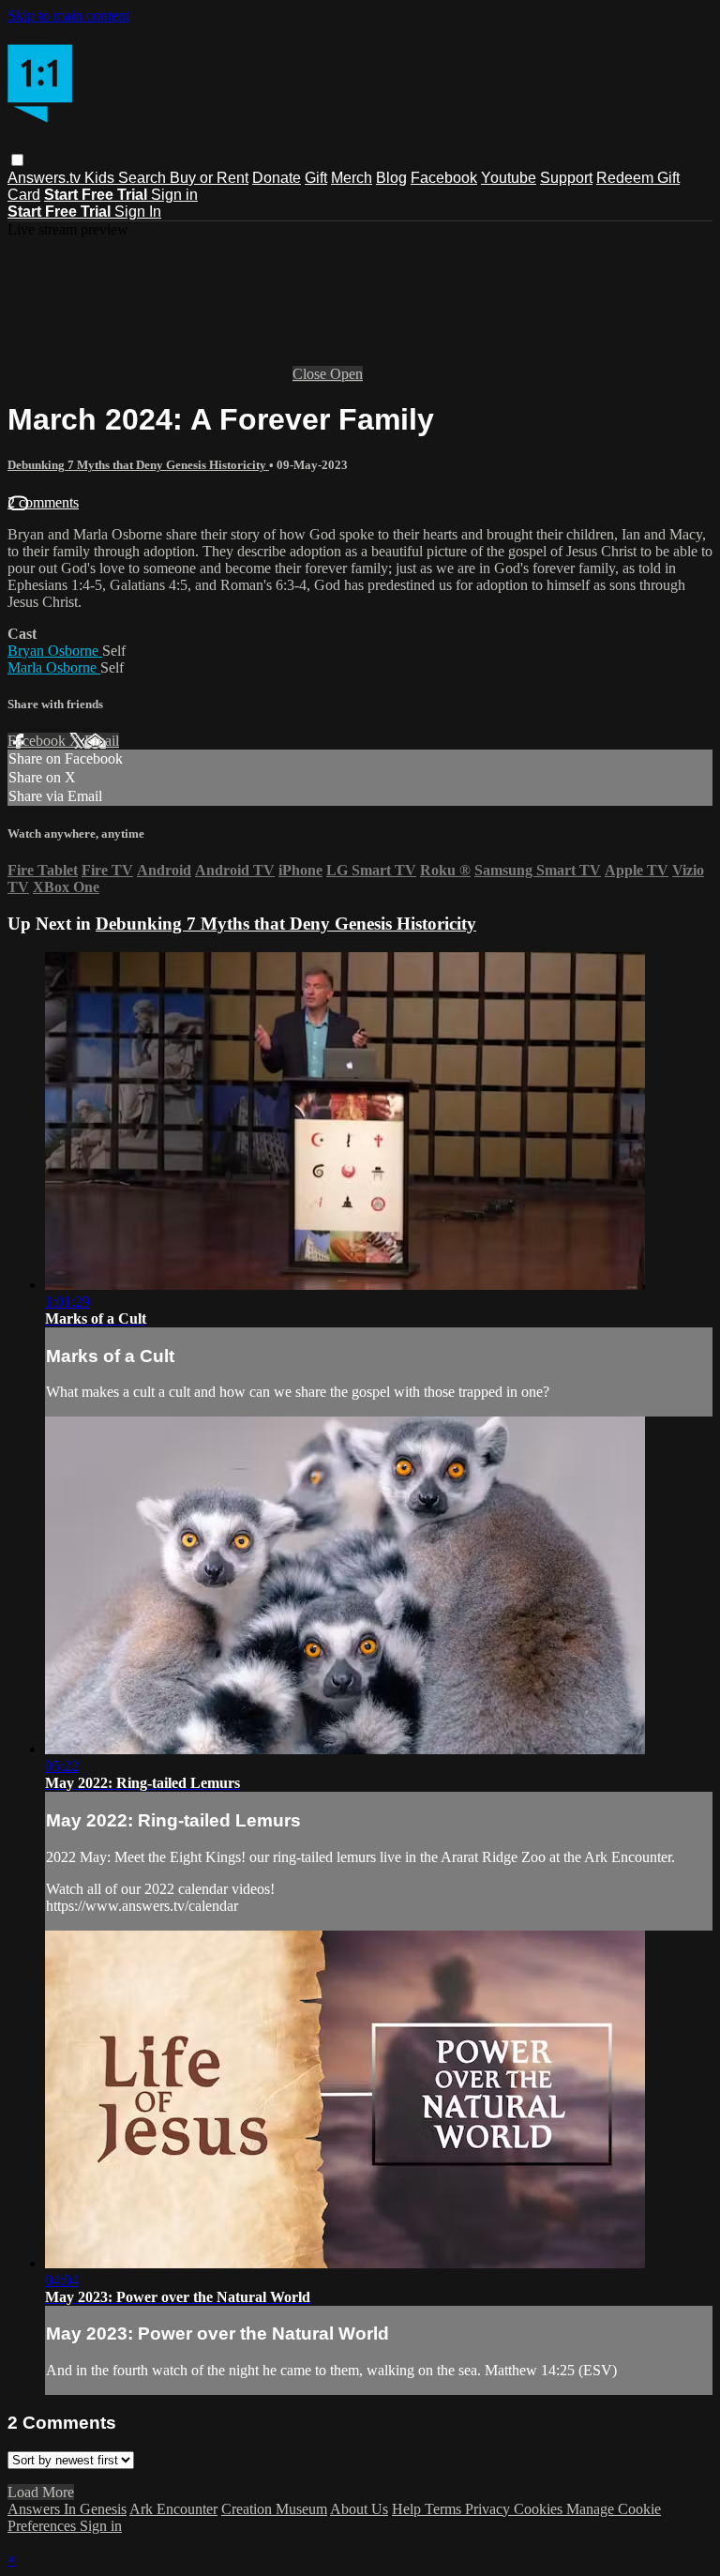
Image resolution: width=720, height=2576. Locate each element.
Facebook (444, 178)
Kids (101, 178)
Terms (445, 2509)
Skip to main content (68, 15)
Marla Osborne (54, 667)
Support (566, 178)
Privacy (489, 2509)
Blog (391, 178)
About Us (359, 2509)
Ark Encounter (173, 2509)
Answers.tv (46, 178)
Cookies (540, 2509)
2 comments (43, 502)
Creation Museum (274, 2509)
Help (408, 2509)
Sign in (174, 195)
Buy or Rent (209, 178)
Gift (316, 178)
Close (311, 374)
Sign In (138, 212)
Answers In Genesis (67, 2509)
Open (346, 374)
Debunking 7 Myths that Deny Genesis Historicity (138, 465)
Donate (277, 178)
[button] (17, 160)
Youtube (509, 178)
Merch (352, 178)
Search (144, 178)
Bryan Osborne (55, 651)
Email (102, 741)
